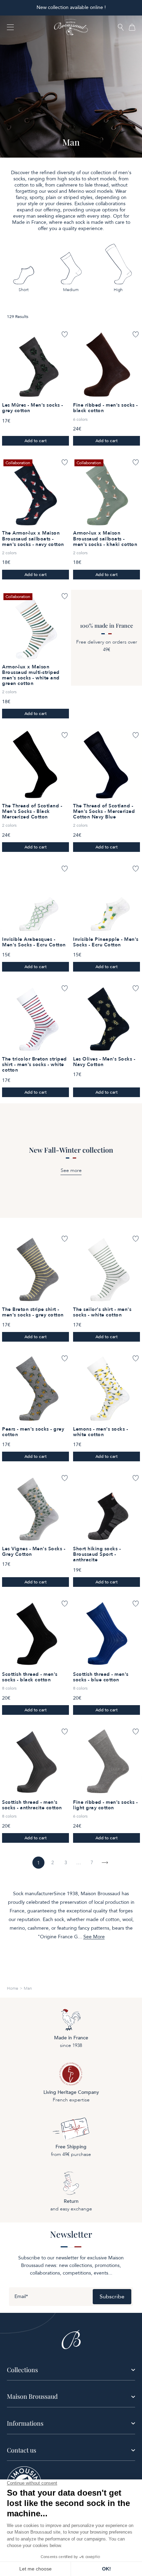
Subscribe (112, 2297)
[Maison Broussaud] (71, 27)
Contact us (22, 2450)
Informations (25, 2423)
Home (13, 1988)
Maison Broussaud (32, 2396)
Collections (22, 2370)
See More (94, 1937)
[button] (121, 28)
